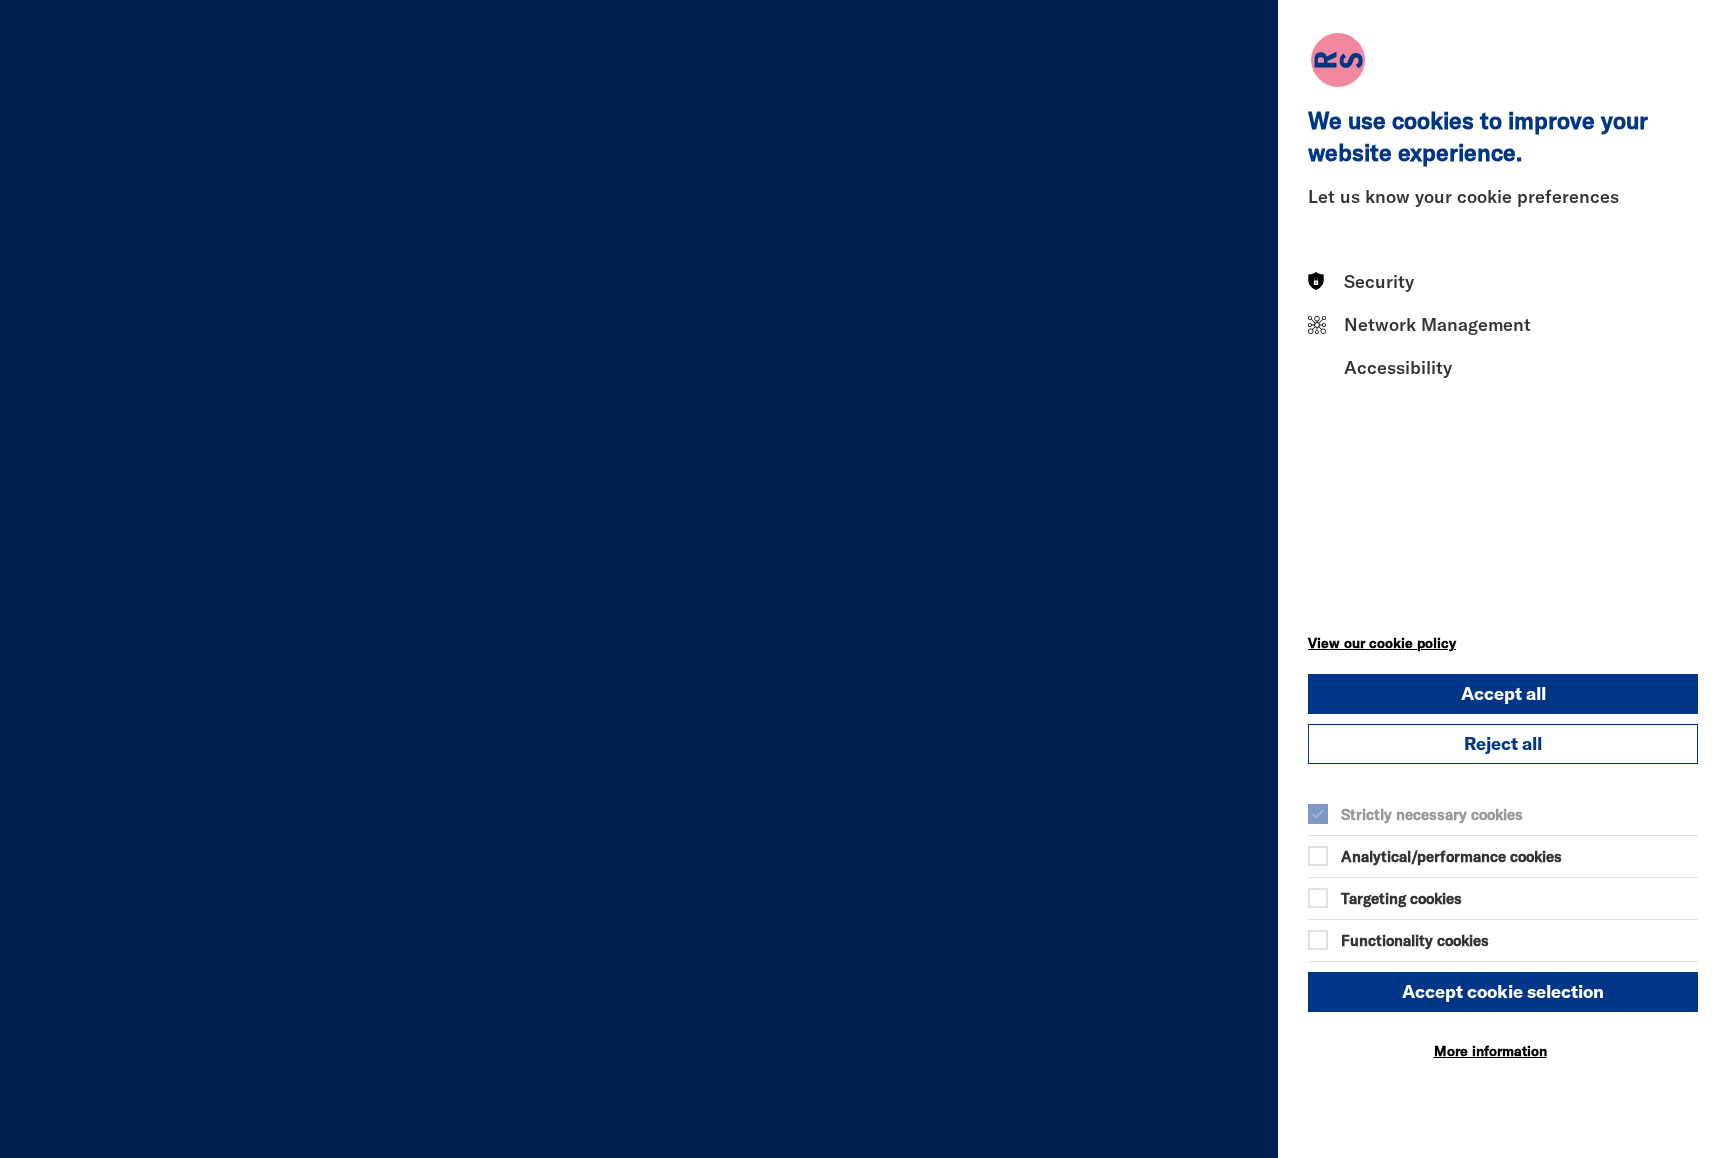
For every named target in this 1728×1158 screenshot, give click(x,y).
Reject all (1503, 743)
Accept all (1503, 693)
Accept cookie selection (1503, 991)
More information (1490, 1051)
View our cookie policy (1382, 643)
